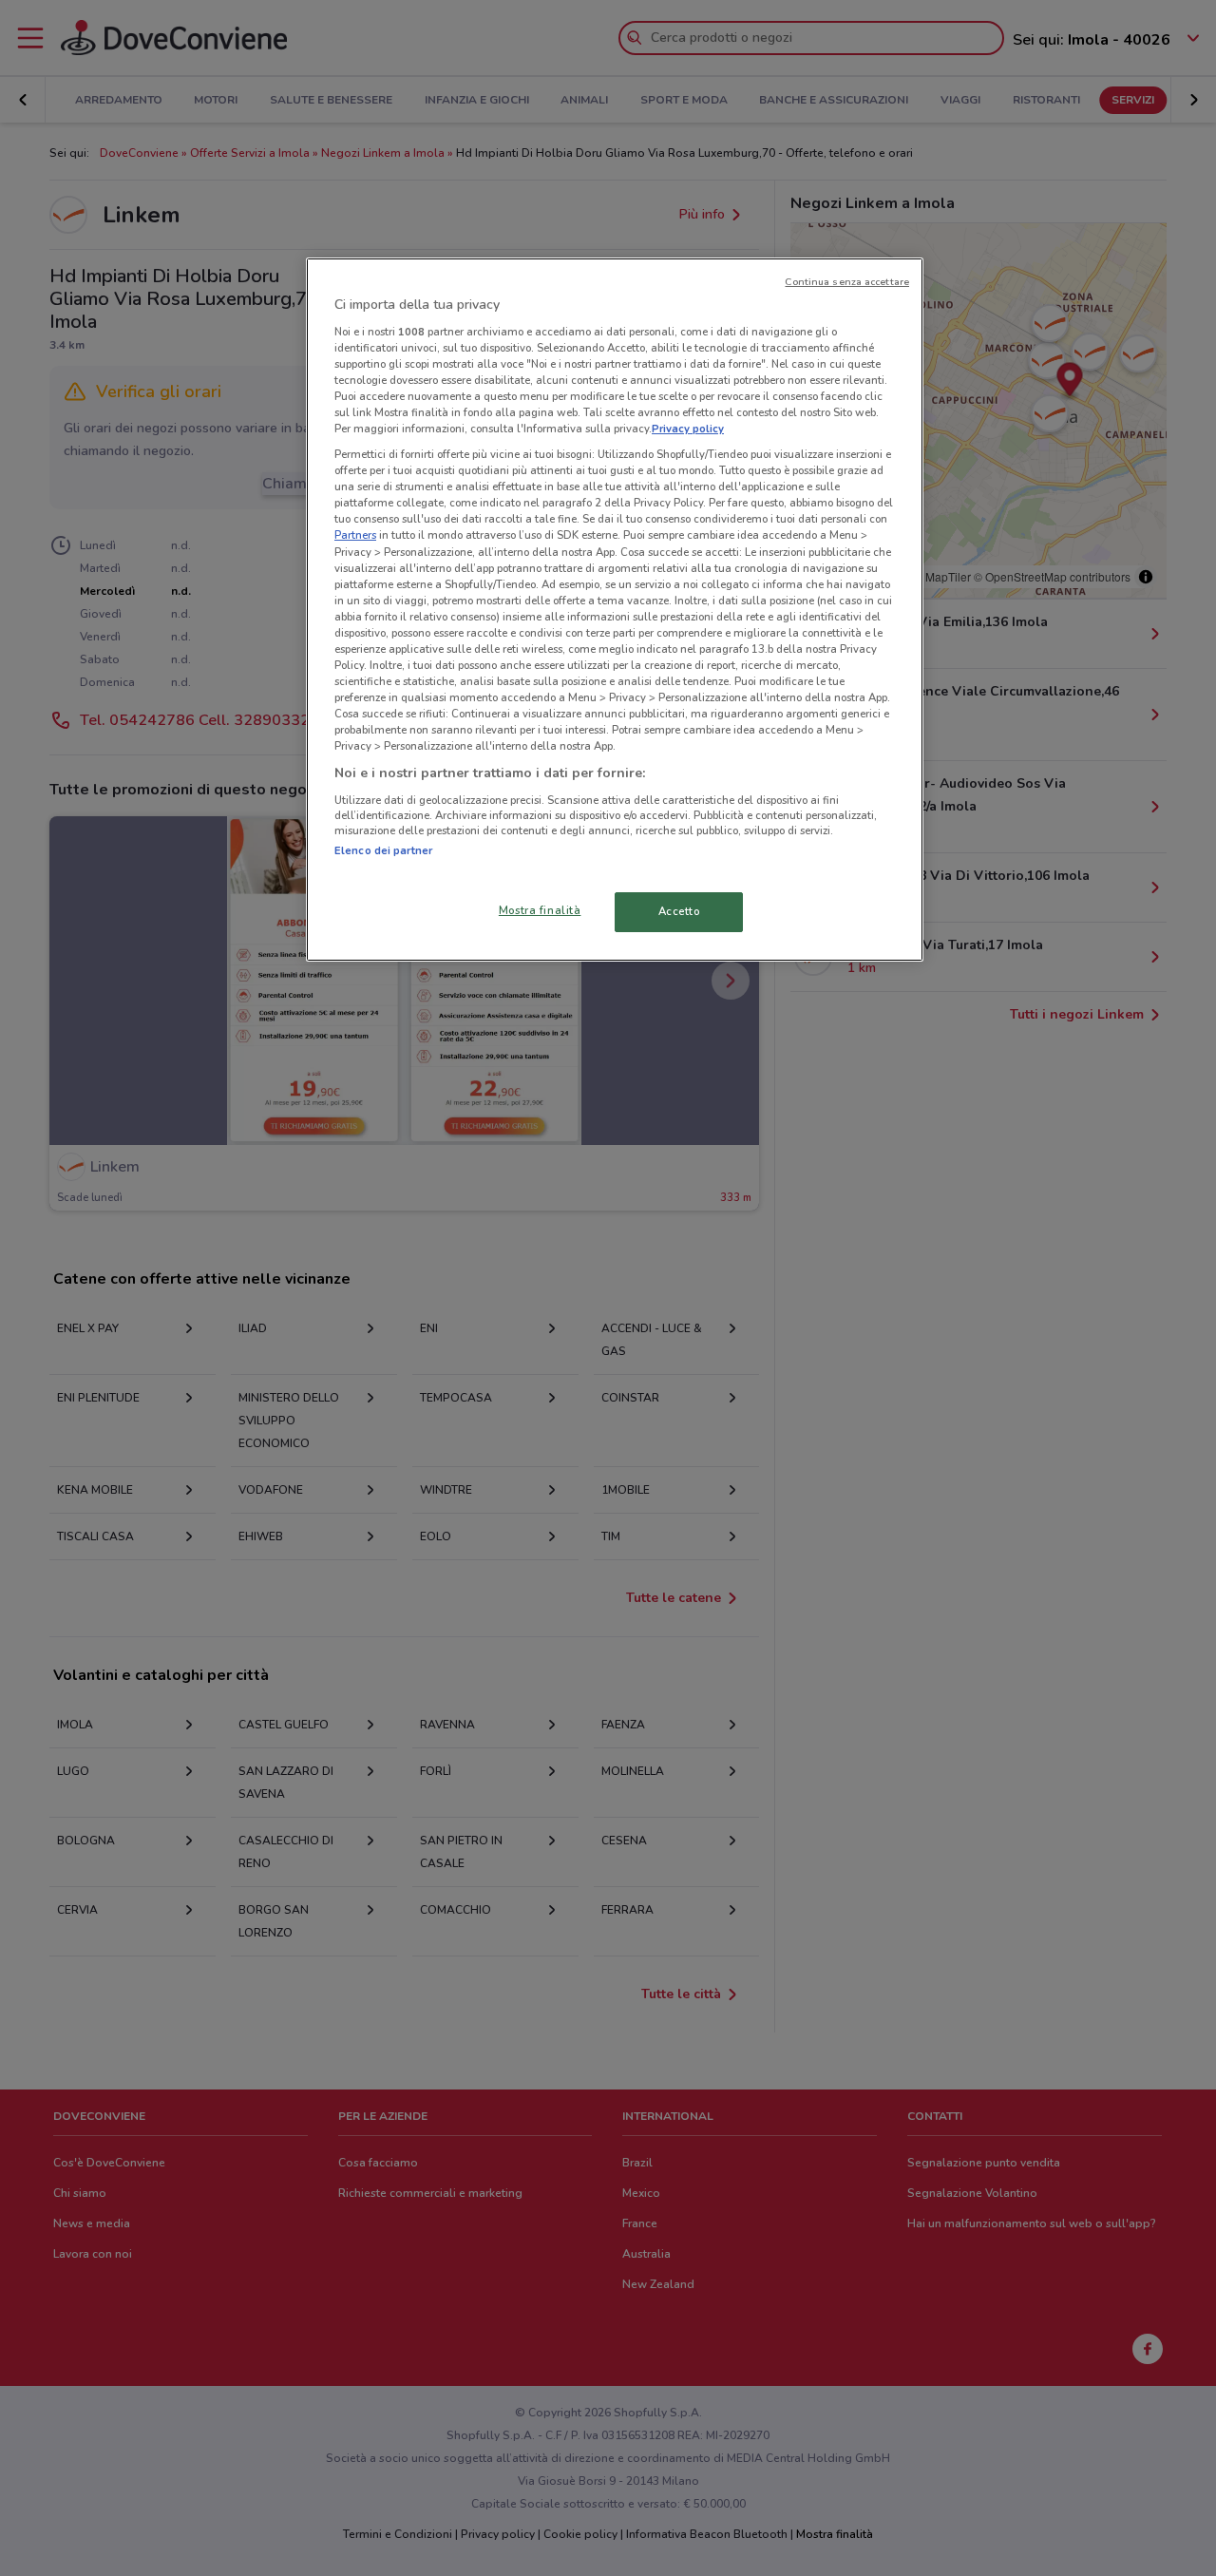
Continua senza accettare (847, 282)
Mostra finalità (540, 910)
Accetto (679, 911)
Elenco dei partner (383, 850)
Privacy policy (688, 429)
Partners (355, 535)
